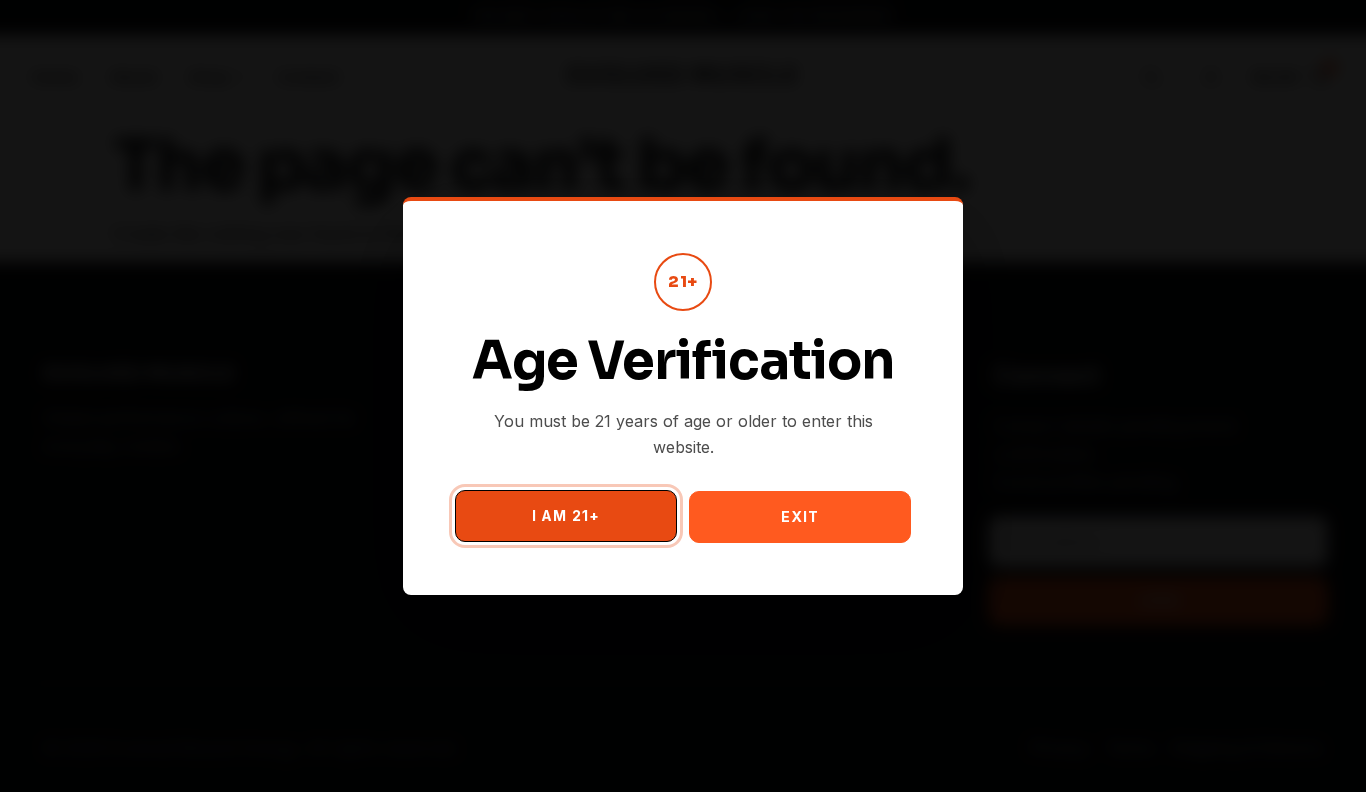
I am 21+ (566, 515)
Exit (800, 516)
